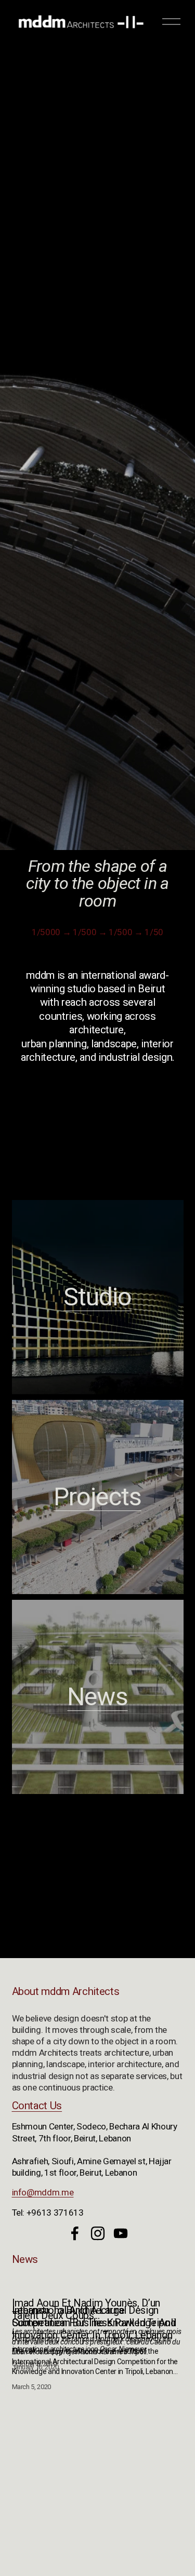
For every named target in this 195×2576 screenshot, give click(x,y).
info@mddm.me (43, 2192)
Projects (97, 1497)
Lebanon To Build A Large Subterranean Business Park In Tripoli (94, 2316)
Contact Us (37, 2106)
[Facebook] (75, 2233)
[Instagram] (98, 2233)
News (97, 1697)
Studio (97, 1297)
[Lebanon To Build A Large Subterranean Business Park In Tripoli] (98, 2288)
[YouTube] (121, 2233)
